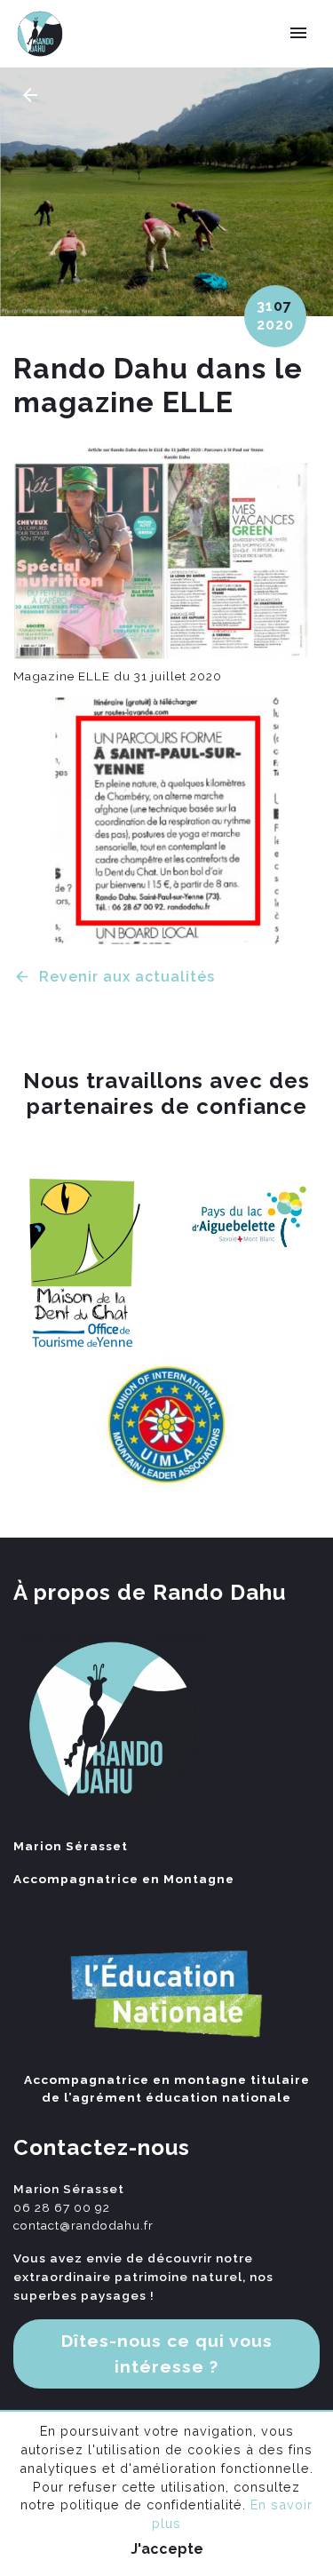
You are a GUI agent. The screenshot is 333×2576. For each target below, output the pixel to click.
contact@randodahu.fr (83, 2225)
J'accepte (167, 2549)
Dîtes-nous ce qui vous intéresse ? (167, 2353)
